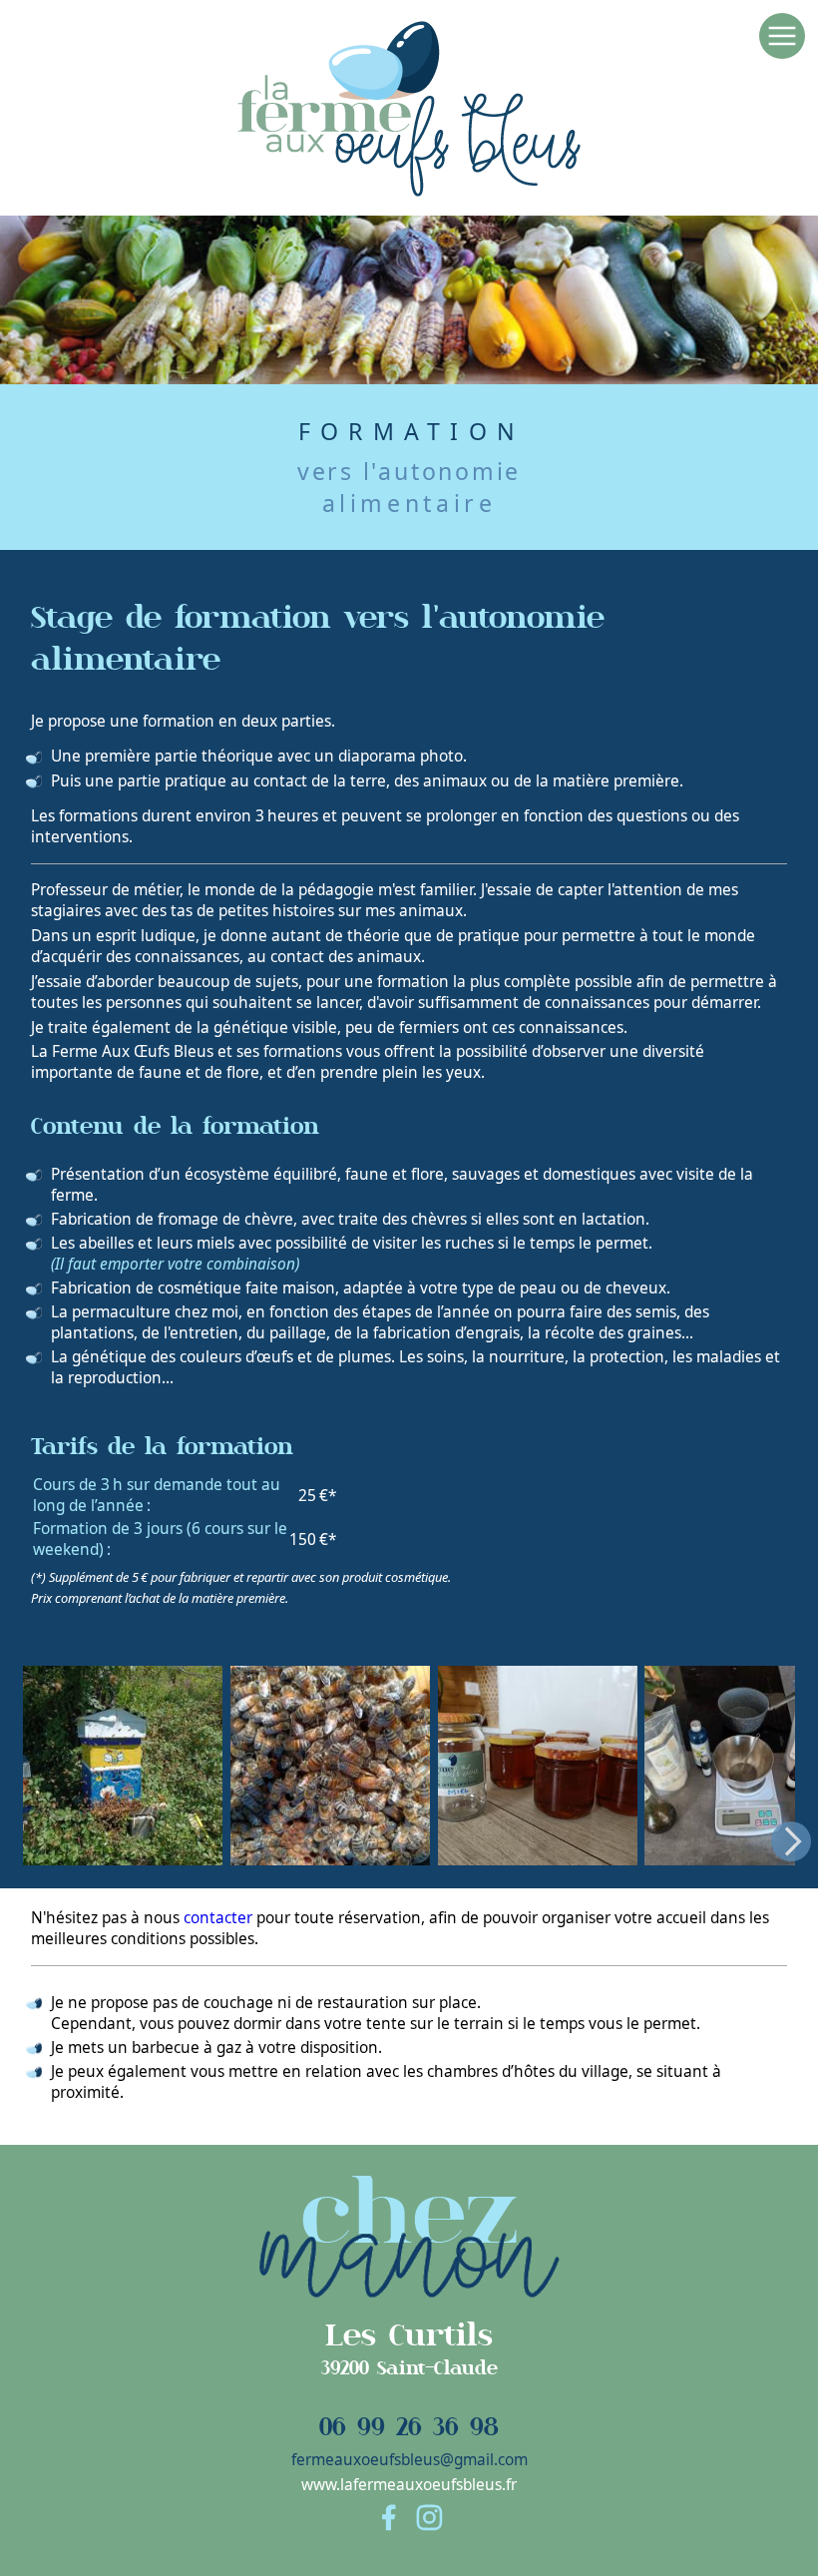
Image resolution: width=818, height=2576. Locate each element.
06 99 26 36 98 (409, 2426)
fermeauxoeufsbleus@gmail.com (409, 2460)
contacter (218, 1918)
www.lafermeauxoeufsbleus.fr (409, 2485)
